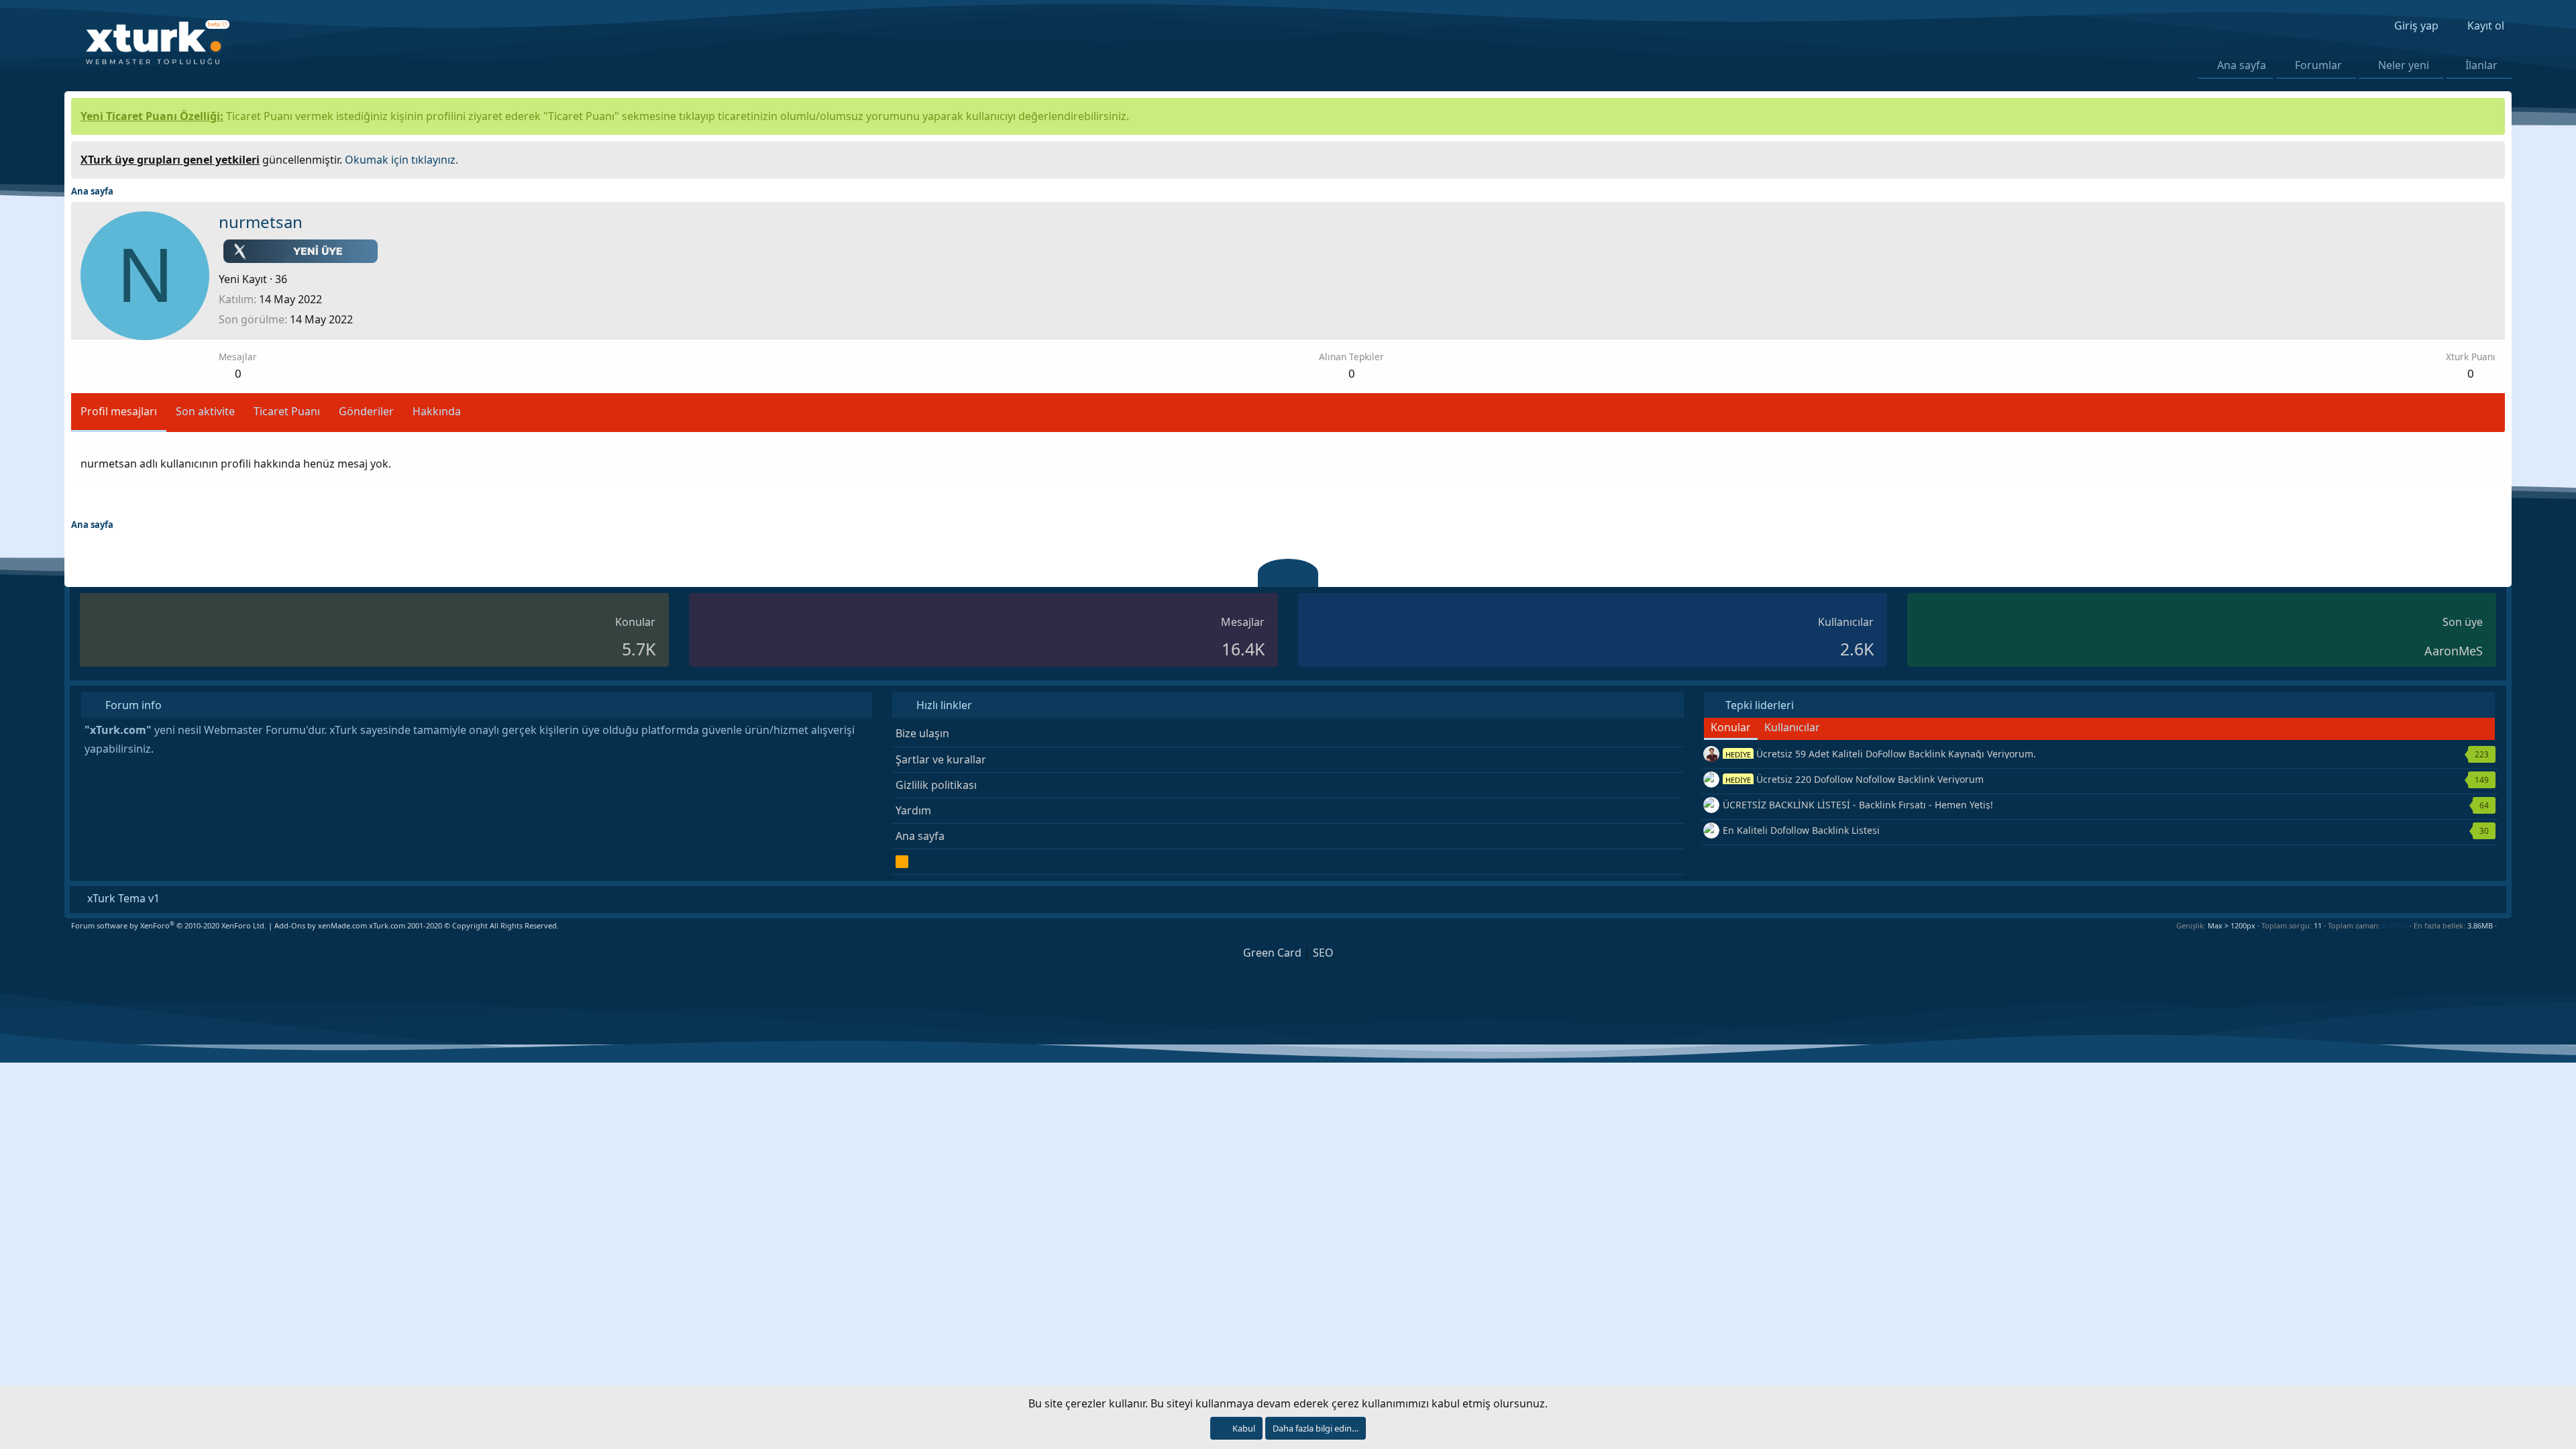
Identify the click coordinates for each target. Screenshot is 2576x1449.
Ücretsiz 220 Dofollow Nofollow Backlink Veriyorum (1855, 779)
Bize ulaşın (922, 733)
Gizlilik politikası (936, 785)
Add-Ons (290, 925)
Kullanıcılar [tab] (1792, 727)
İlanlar (2481, 65)
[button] (2350, 65)
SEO (1323, 953)
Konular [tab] (1731, 727)
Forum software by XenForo (169, 925)
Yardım (913, 810)
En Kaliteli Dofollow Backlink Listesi (1801, 830)
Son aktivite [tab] (205, 411)
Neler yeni (2404, 65)
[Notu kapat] (2490, 158)
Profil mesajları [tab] (119, 411)
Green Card (1272, 953)
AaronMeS (2454, 651)
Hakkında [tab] (437, 411)
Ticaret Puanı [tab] (287, 411)
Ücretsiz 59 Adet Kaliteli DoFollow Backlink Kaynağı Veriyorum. (1881, 754)
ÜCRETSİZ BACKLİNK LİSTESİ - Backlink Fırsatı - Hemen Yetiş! (1858, 805)
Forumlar (2318, 65)
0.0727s (2395, 925)
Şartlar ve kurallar (941, 759)
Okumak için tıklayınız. (401, 160)
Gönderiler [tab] (366, 411)
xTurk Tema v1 (122, 898)
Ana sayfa (2242, 65)
